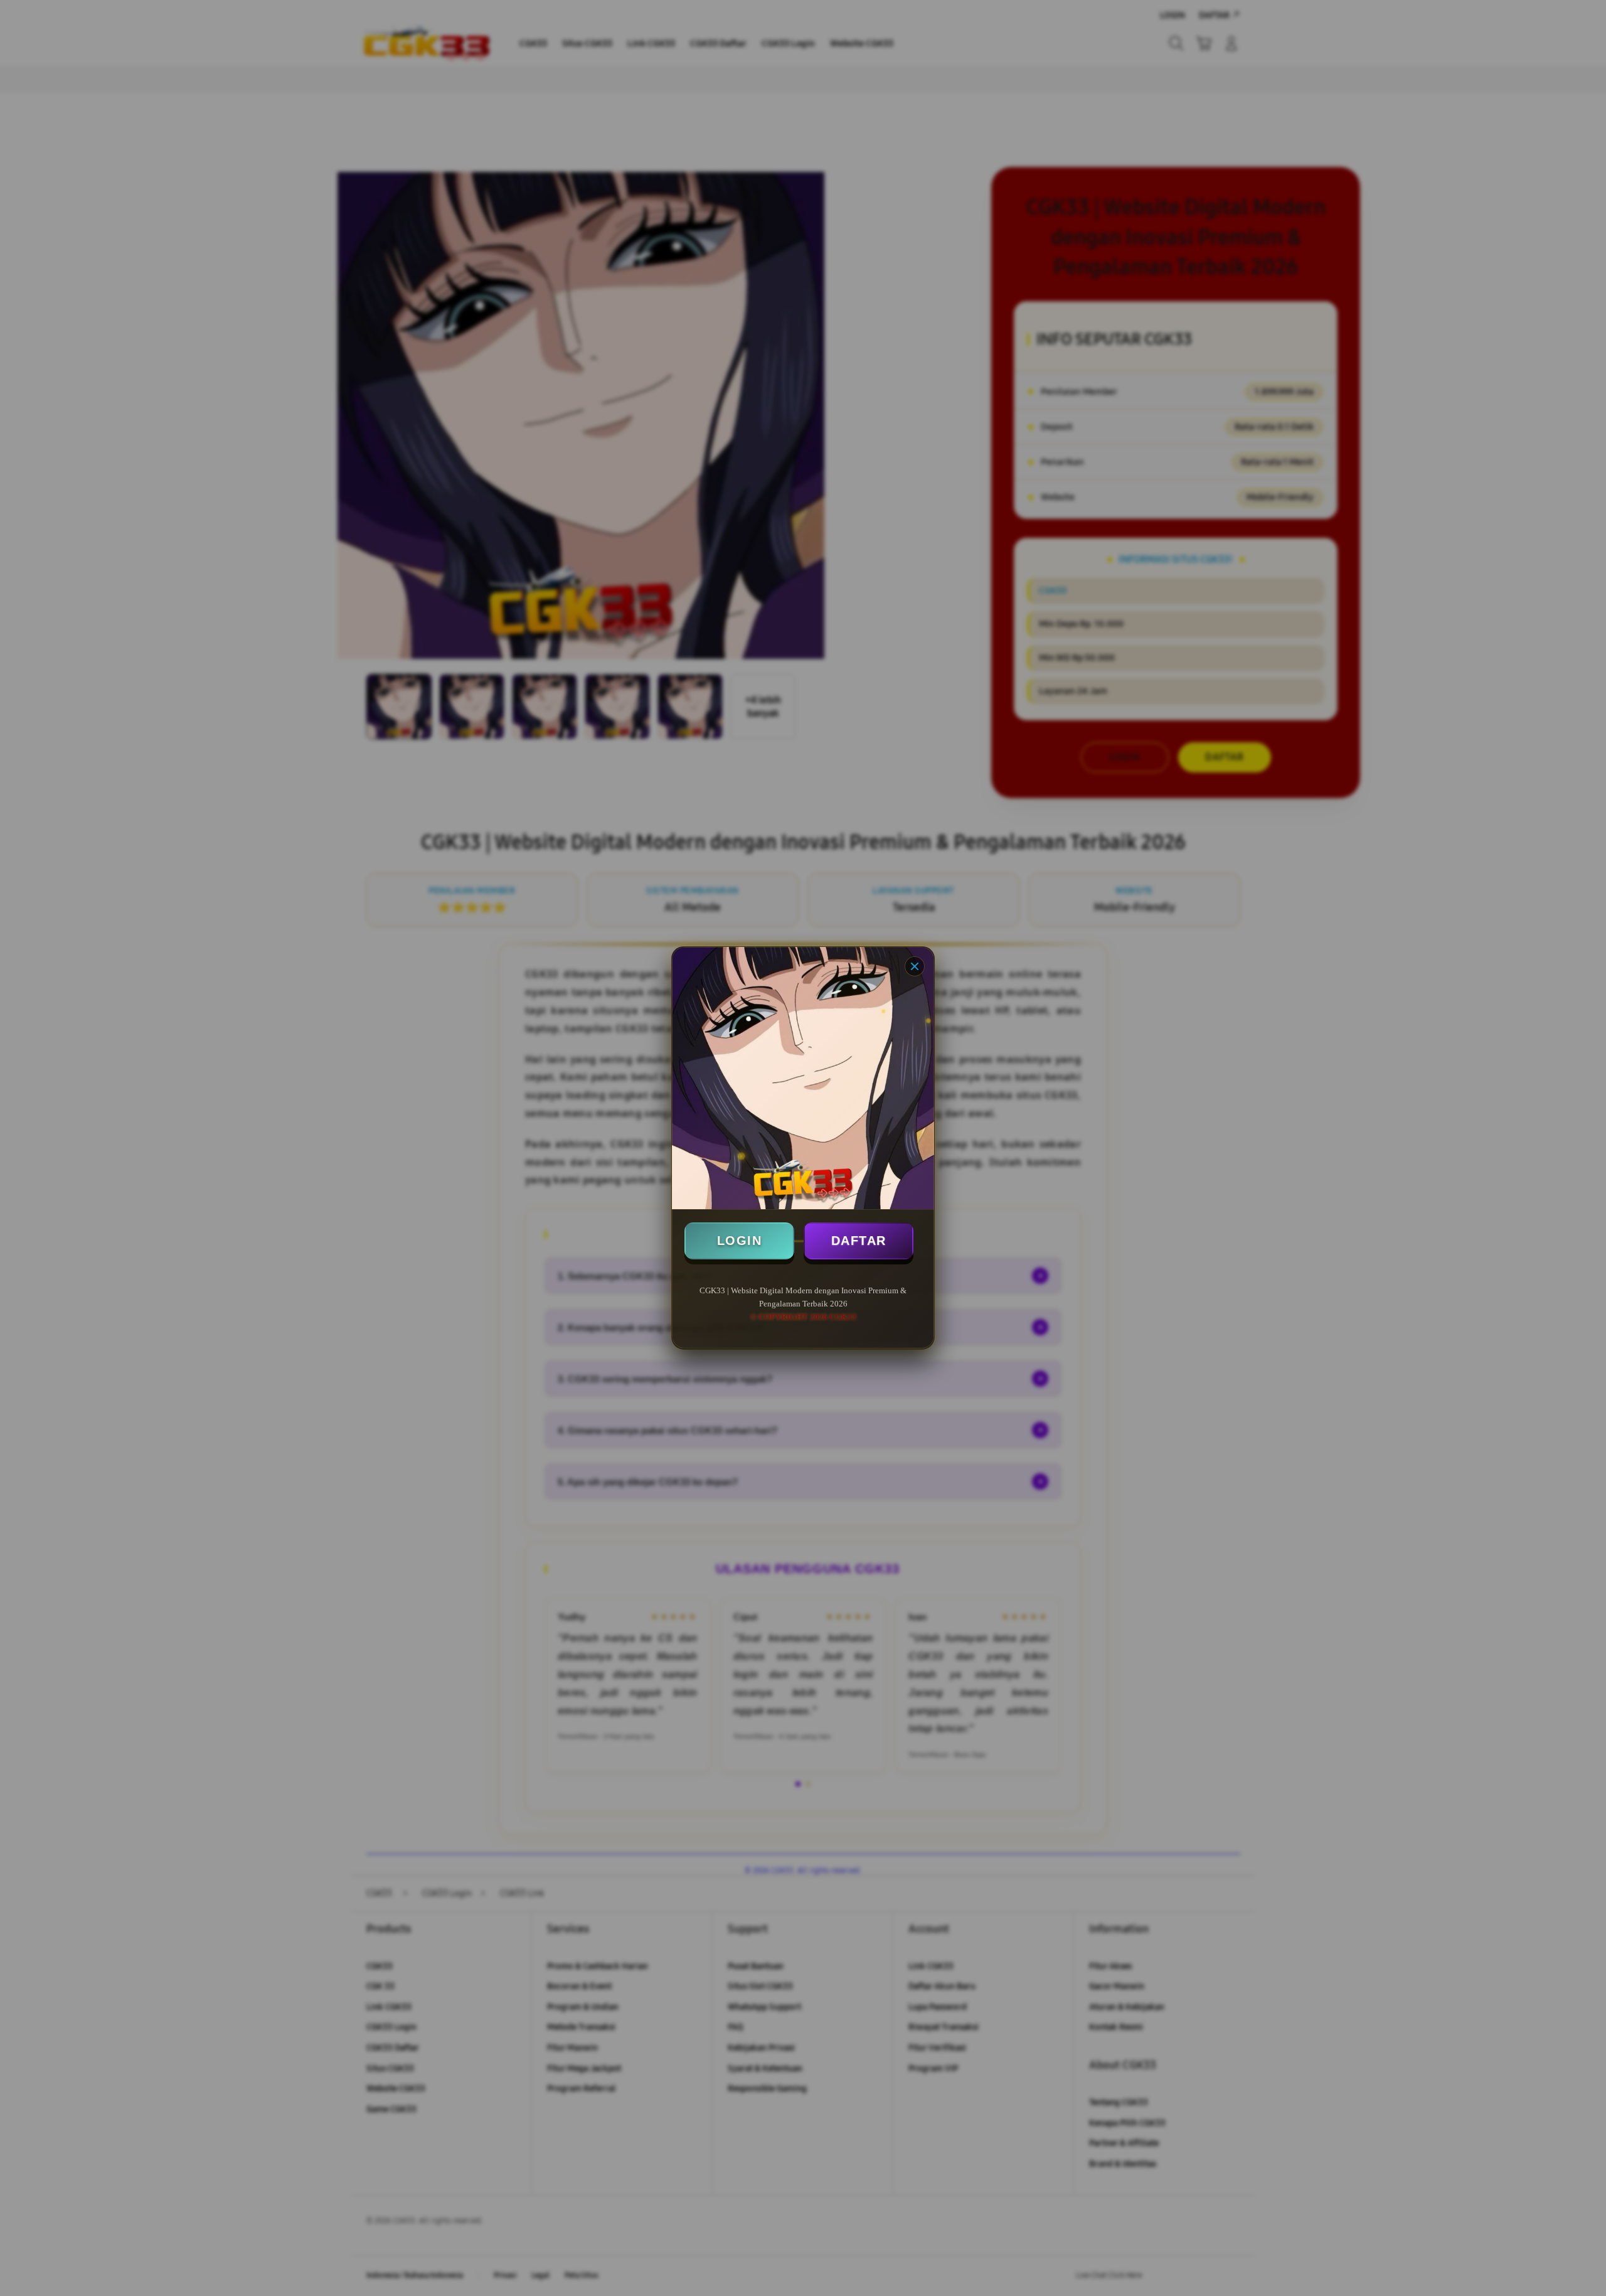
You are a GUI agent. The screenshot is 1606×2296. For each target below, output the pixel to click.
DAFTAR (859, 1241)
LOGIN (740, 1241)
